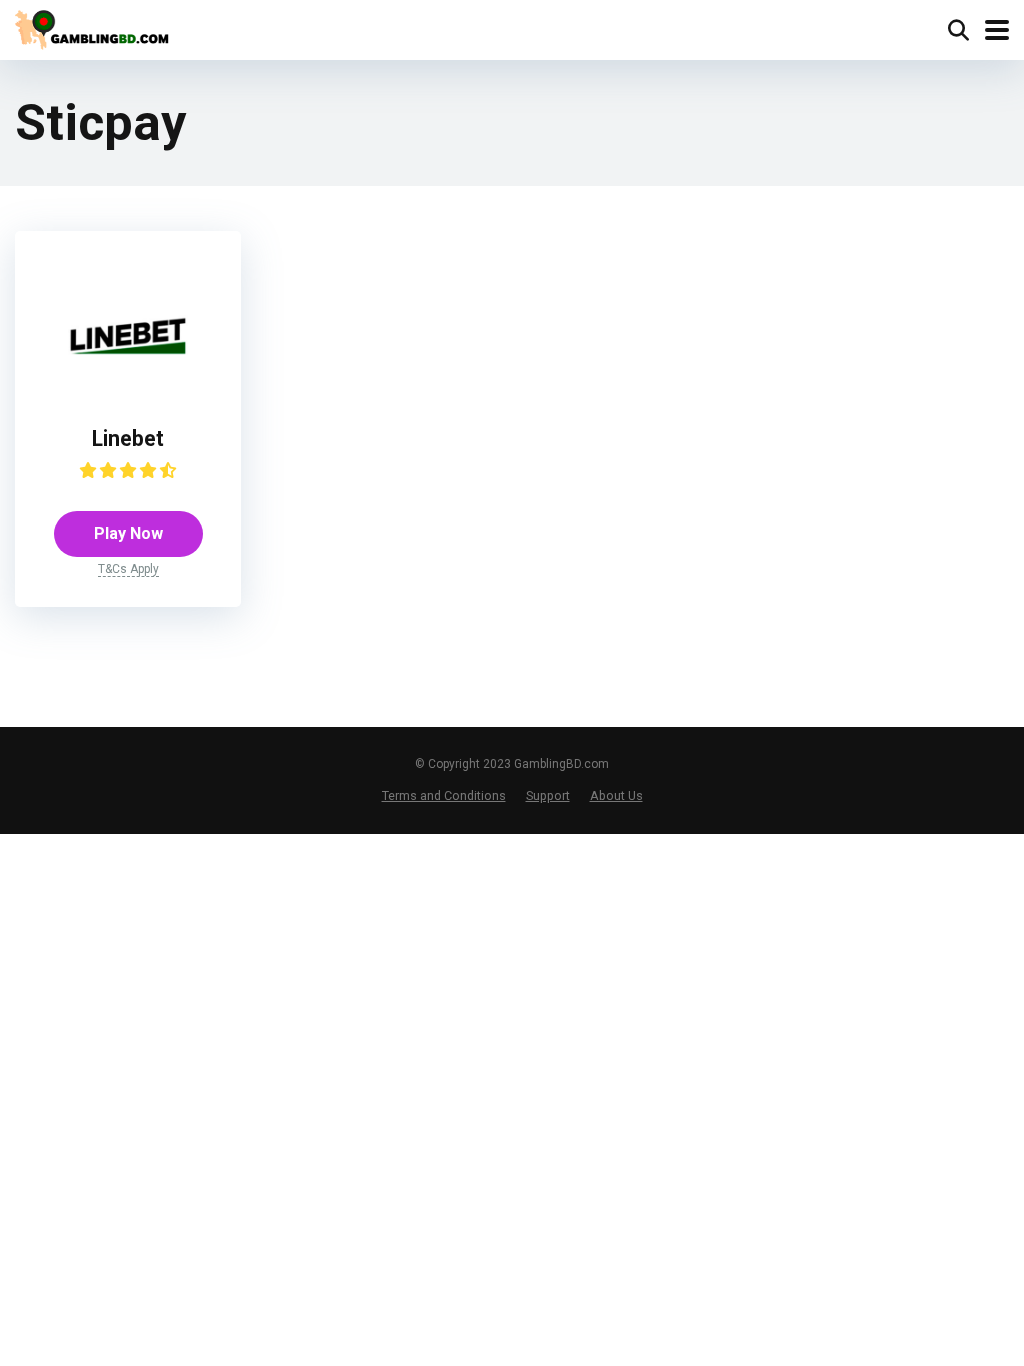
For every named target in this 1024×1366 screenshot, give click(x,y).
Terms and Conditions (444, 795)
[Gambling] (95, 27)
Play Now (128, 533)
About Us (616, 795)
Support (548, 795)
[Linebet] (128, 390)
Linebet (128, 438)
